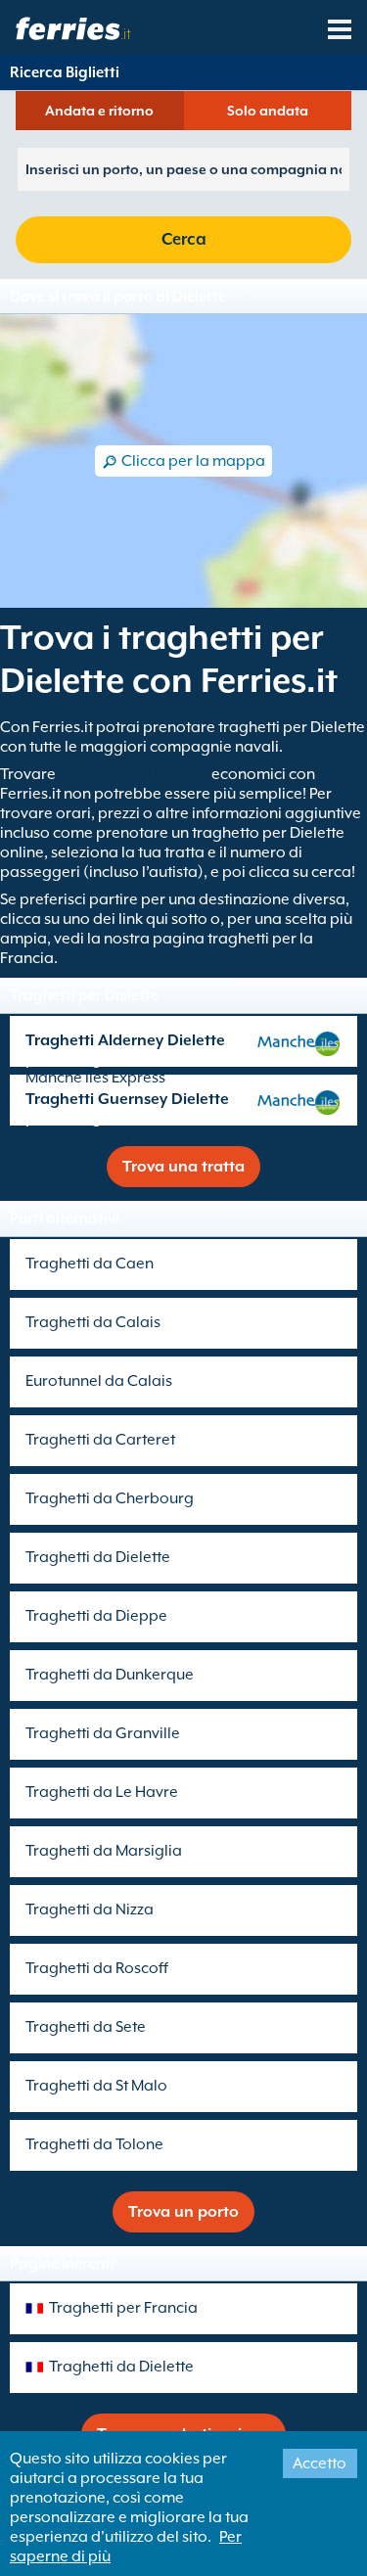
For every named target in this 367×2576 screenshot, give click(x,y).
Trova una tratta (183, 1167)
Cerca (184, 239)
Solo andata (268, 111)
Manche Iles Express (95, 1078)
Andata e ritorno (99, 111)
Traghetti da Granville (103, 1733)
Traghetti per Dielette (134, 774)
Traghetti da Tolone (94, 2144)
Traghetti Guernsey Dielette (127, 1099)
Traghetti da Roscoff (97, 1968)
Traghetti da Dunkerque (110, 1675)
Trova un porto (183, 2212)
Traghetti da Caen (90, 1264)
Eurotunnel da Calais (99, 1381)
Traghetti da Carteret (100, 1440)
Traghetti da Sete (86, 2027)
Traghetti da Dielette (98, 1557)
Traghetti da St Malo (96, 2086)
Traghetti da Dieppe (96, 1616)
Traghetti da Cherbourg (110, 1498)
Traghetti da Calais (93, 1322)
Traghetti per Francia (123, 2308)
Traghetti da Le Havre (102, 1792)
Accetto (320, 2463)
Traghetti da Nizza (90, 1909)
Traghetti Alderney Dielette (125, 1040)
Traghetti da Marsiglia (104, 1851)
